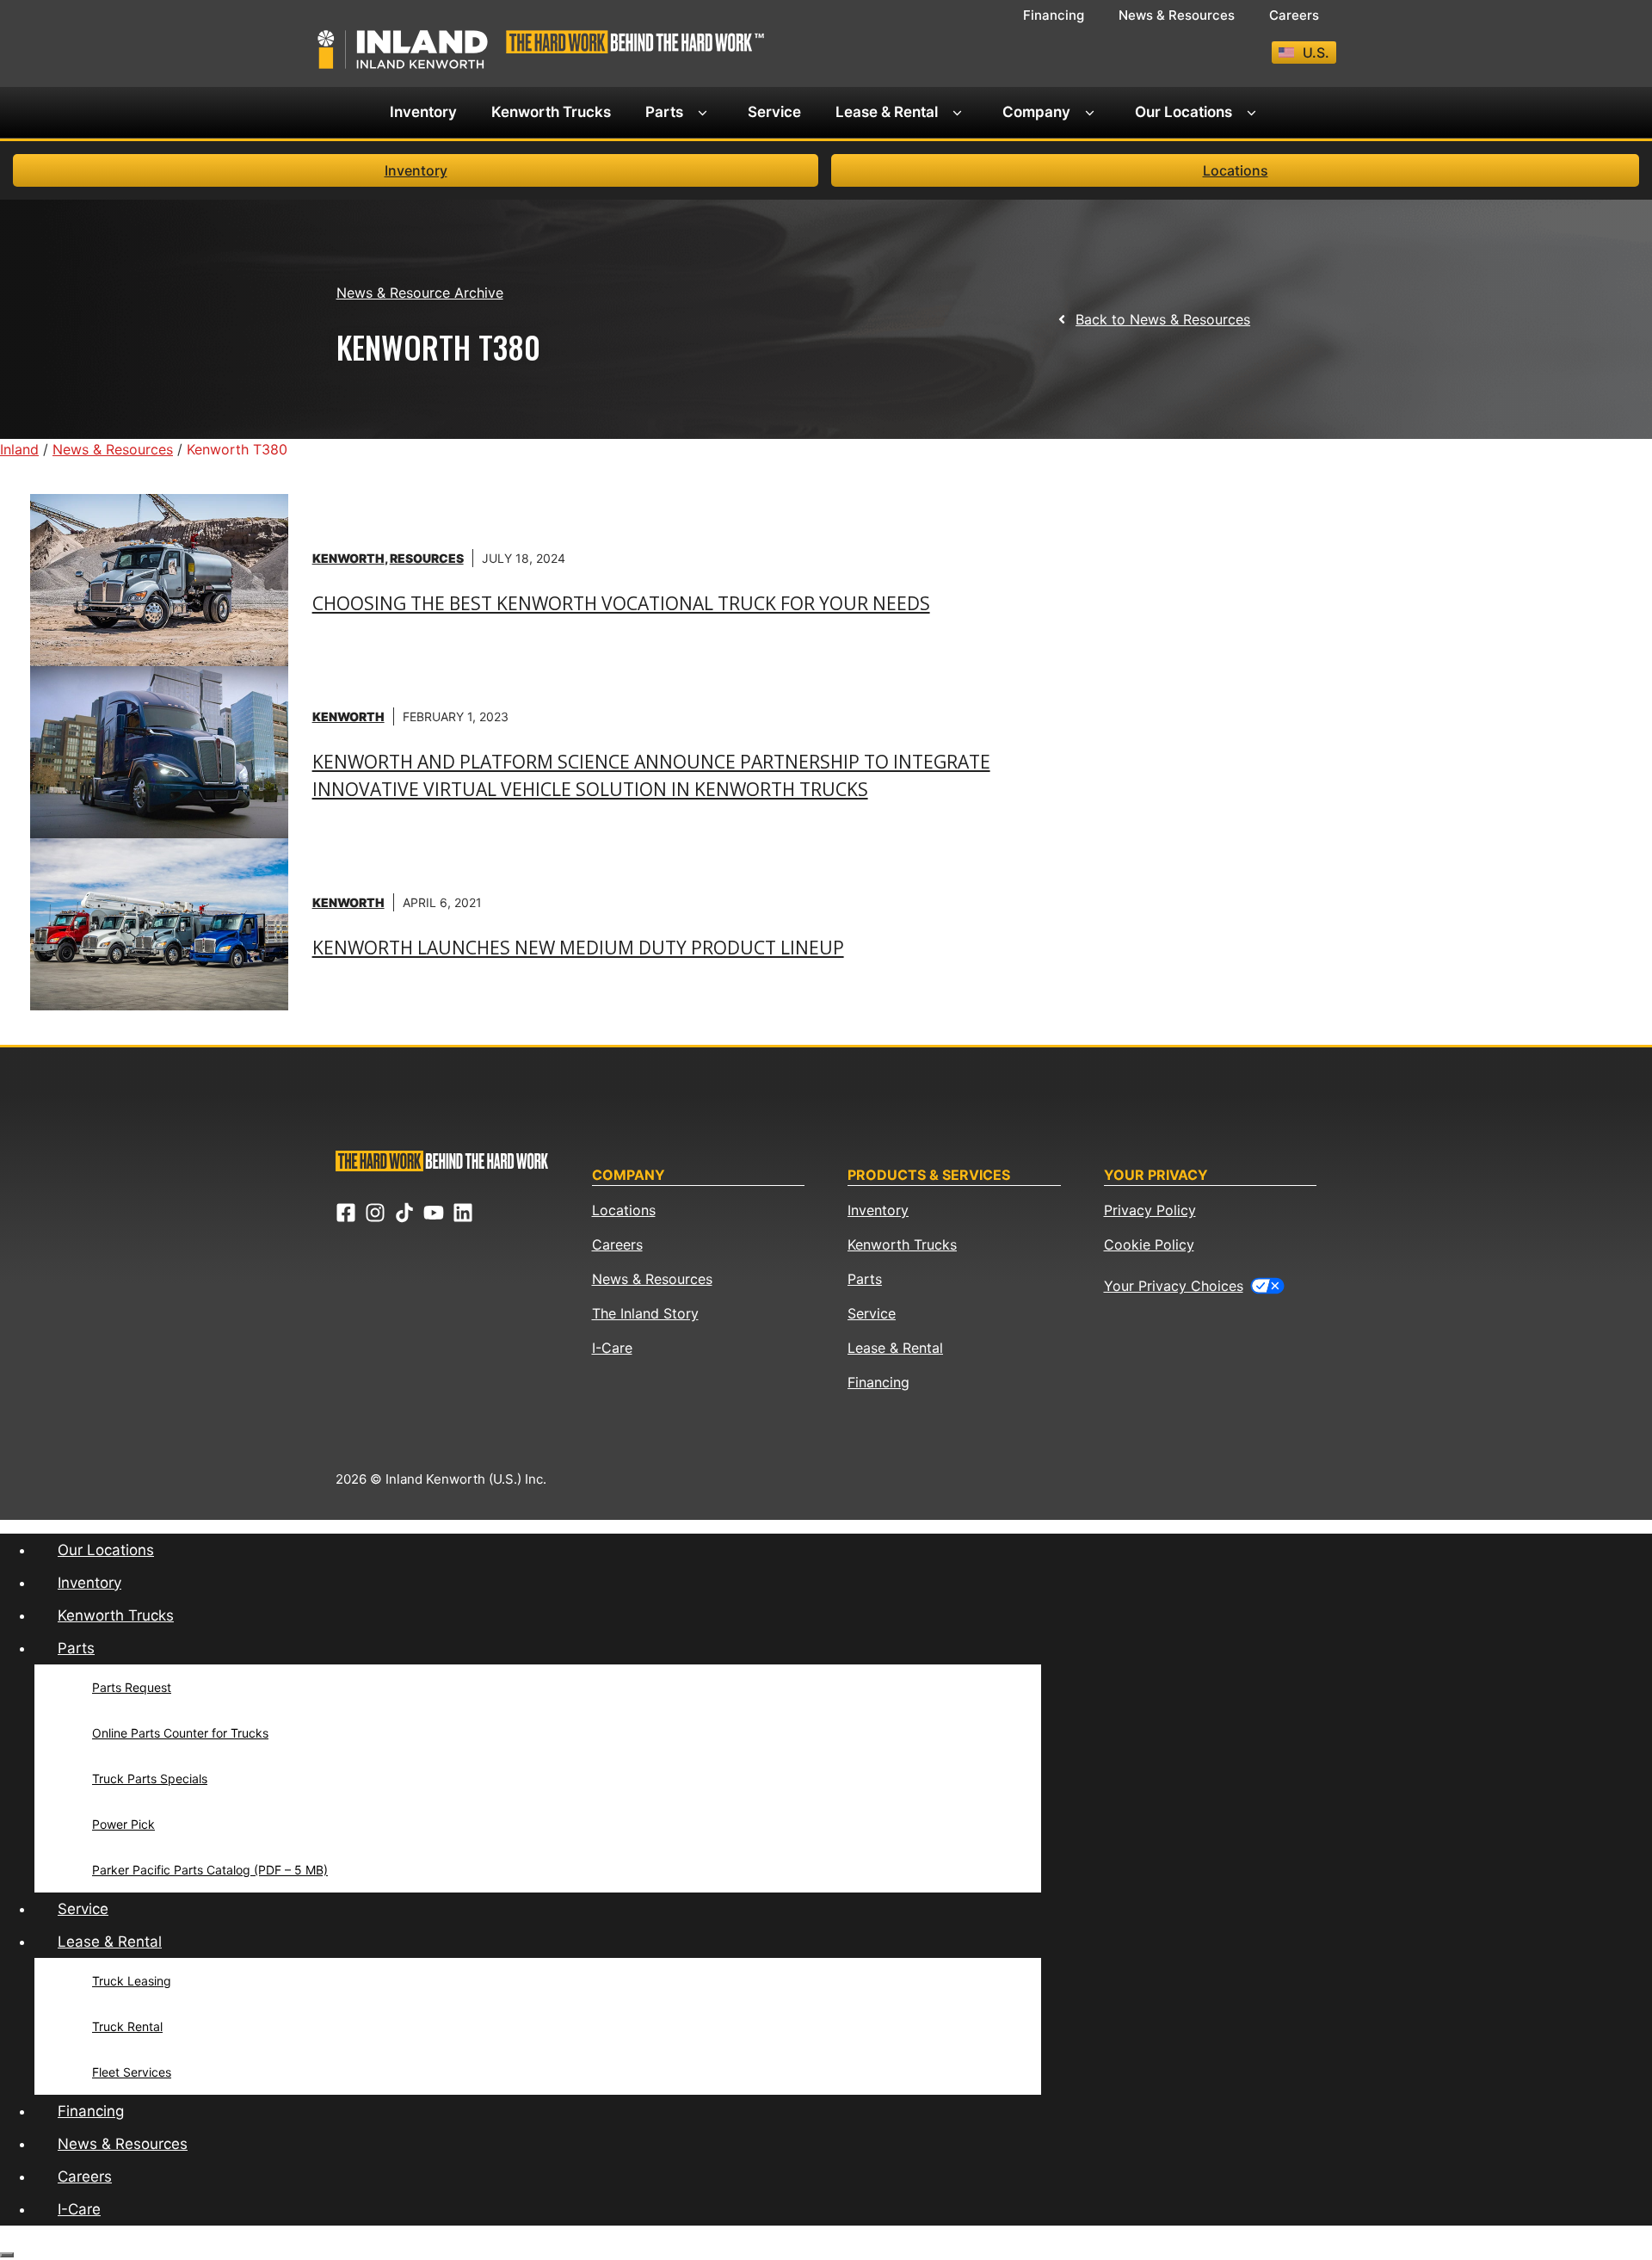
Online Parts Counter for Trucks (180, 1733)
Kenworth (348, 558)
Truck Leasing (132, 1981)
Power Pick (123, 1824)
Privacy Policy (1150, 1210)
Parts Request (132, 1687)
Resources (427, 558)
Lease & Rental (887, 112)
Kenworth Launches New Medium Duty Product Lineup (578, 948)
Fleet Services (132, 2072)
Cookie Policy (1149, 1244)
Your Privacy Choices (1174, 1286)
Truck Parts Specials (150, 1778)
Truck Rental (127, 2026)
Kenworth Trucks (551, 112)
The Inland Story (645, 1313)
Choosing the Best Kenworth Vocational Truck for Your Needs (621, 603)
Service (774, 112)
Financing (1054, 15)
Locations (1236, 170)
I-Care (612, 1348)
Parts (664, 112)
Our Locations (1184, 112)
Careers (1294, 15)
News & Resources (1177, 15)
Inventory (423, 112)
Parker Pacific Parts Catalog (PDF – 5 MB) (210, 1870)
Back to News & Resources (1163, 319)
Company (1036, 112)
